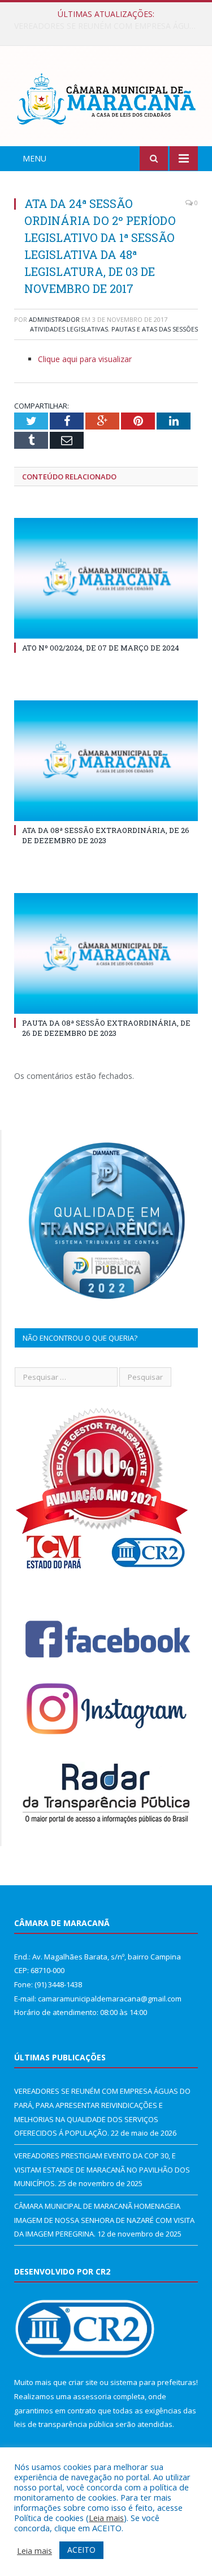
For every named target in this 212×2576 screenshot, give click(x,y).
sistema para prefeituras (153, 2382)
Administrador (54, 319)
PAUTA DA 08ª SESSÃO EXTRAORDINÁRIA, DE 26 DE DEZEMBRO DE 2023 (106, 1028)
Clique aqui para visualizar (85, 359)
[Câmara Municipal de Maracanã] (106, 98)
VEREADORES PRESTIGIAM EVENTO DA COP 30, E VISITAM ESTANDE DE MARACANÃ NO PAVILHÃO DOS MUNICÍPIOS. (109, 26)
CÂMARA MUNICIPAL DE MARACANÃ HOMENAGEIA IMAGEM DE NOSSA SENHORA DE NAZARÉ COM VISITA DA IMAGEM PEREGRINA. (104, 2220)
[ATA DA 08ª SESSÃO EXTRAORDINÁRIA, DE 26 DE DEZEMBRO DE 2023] (106, 761)
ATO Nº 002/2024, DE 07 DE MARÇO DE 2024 (101, 648)
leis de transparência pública (64, 2424)
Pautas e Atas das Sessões (155, 329)
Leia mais (106, 2518)
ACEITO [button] (81, 2550)
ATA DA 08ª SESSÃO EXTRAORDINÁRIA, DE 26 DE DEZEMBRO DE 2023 (106, 835)
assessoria (92, 2396)
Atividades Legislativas (69, 329)
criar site (83, 2382)
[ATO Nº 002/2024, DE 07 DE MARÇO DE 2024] (106, 578)
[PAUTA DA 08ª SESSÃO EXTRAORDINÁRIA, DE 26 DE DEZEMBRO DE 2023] (106, 953)
